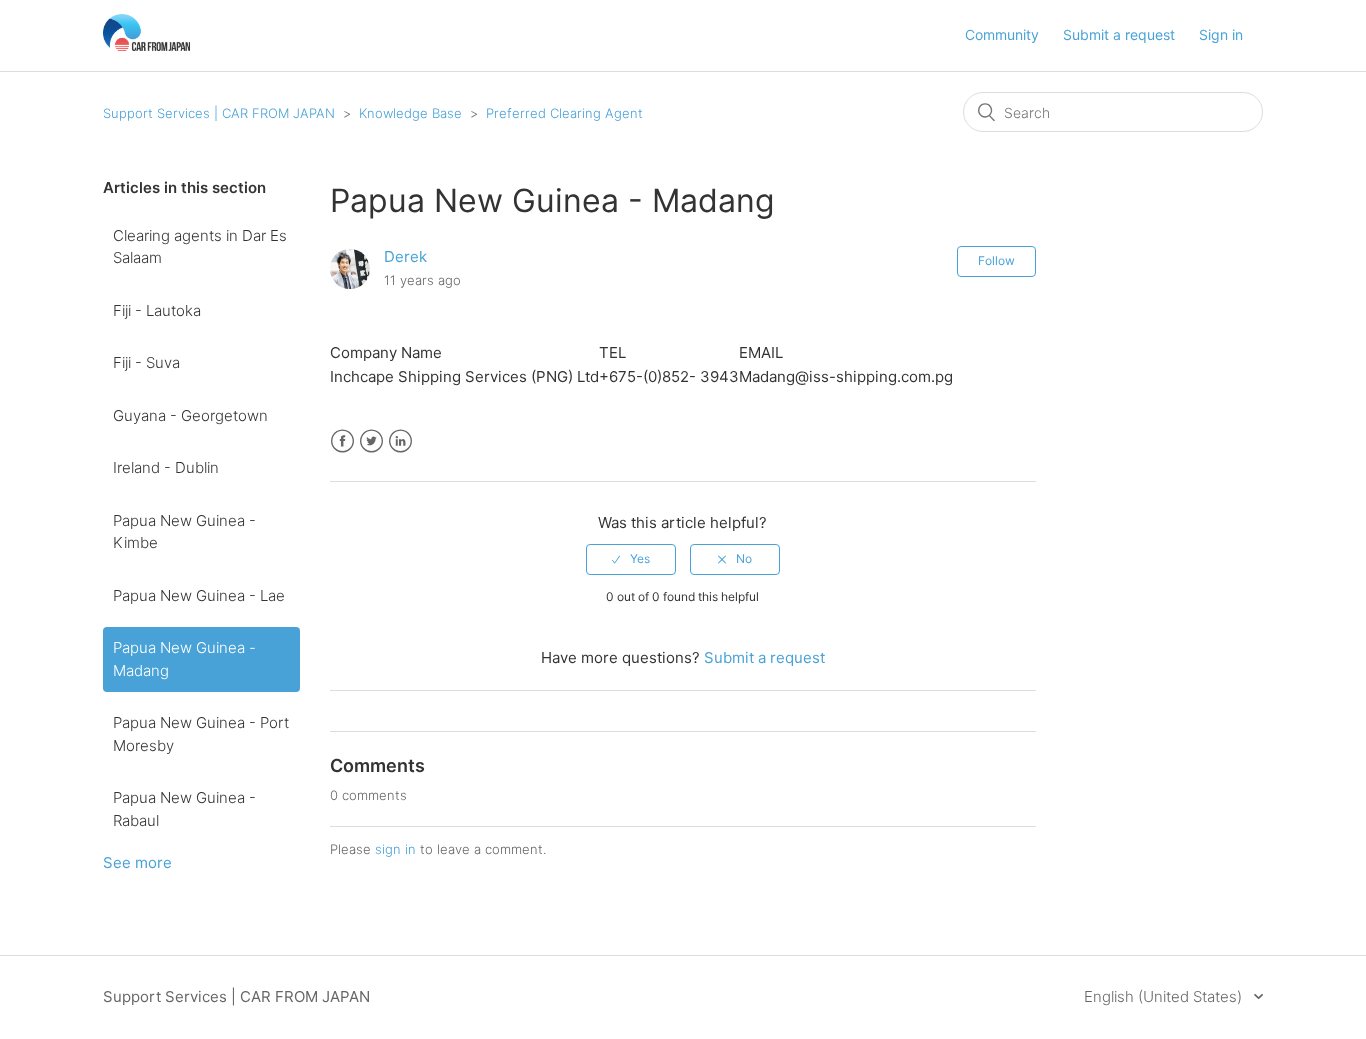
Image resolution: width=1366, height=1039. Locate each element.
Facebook (342, 441)
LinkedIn (400, 441)
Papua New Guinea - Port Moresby (201, 734)
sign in (395, 849)
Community (1002, 34)
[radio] (631, 559)
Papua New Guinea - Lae (199, 595)
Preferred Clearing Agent (564, 113)
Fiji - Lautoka (157, 310)
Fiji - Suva (146, 362)
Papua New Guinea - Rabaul (184, 809)
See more (137, 862)
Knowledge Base (410, 113)
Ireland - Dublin (166, 467)
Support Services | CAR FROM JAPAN (219, 113)
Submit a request (1119, 34)
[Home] (146, 45)
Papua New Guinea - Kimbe (184, 532)
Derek (405, 256)
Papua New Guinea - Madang (184, 659)
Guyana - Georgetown (190, 415)
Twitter (371, 441)
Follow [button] (996, 260)
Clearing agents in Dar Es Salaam (200, 247)
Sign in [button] (1221, 34)
